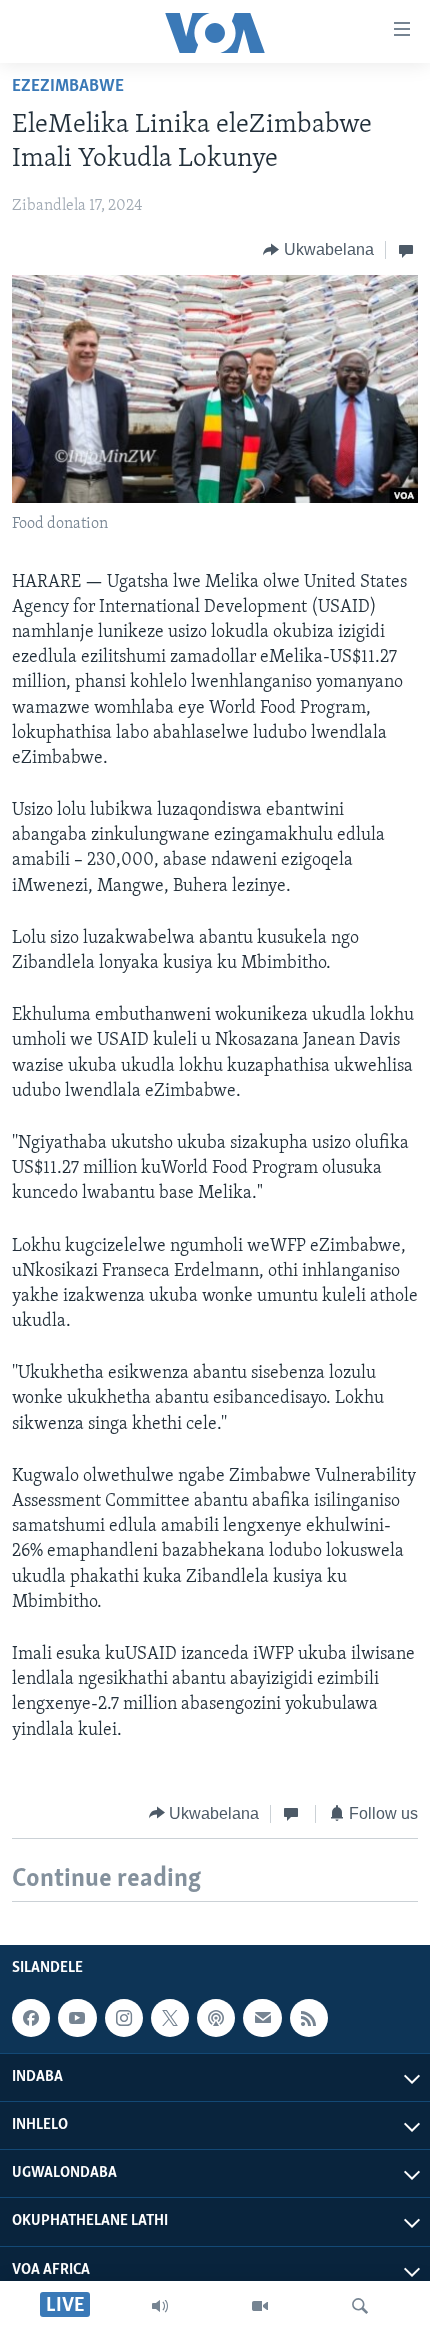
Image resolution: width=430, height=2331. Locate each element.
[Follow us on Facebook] (31, 2018)
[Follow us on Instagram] (124, 2018)
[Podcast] (216, 2018)
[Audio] (160, 2306)
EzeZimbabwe (68, 87)
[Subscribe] (262, 2018)
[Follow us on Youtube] (77, 2018)
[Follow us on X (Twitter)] (170, 2018)
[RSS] (309, 2018)
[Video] (260, 2306)
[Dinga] (360, 2306)
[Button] (318, 250)
